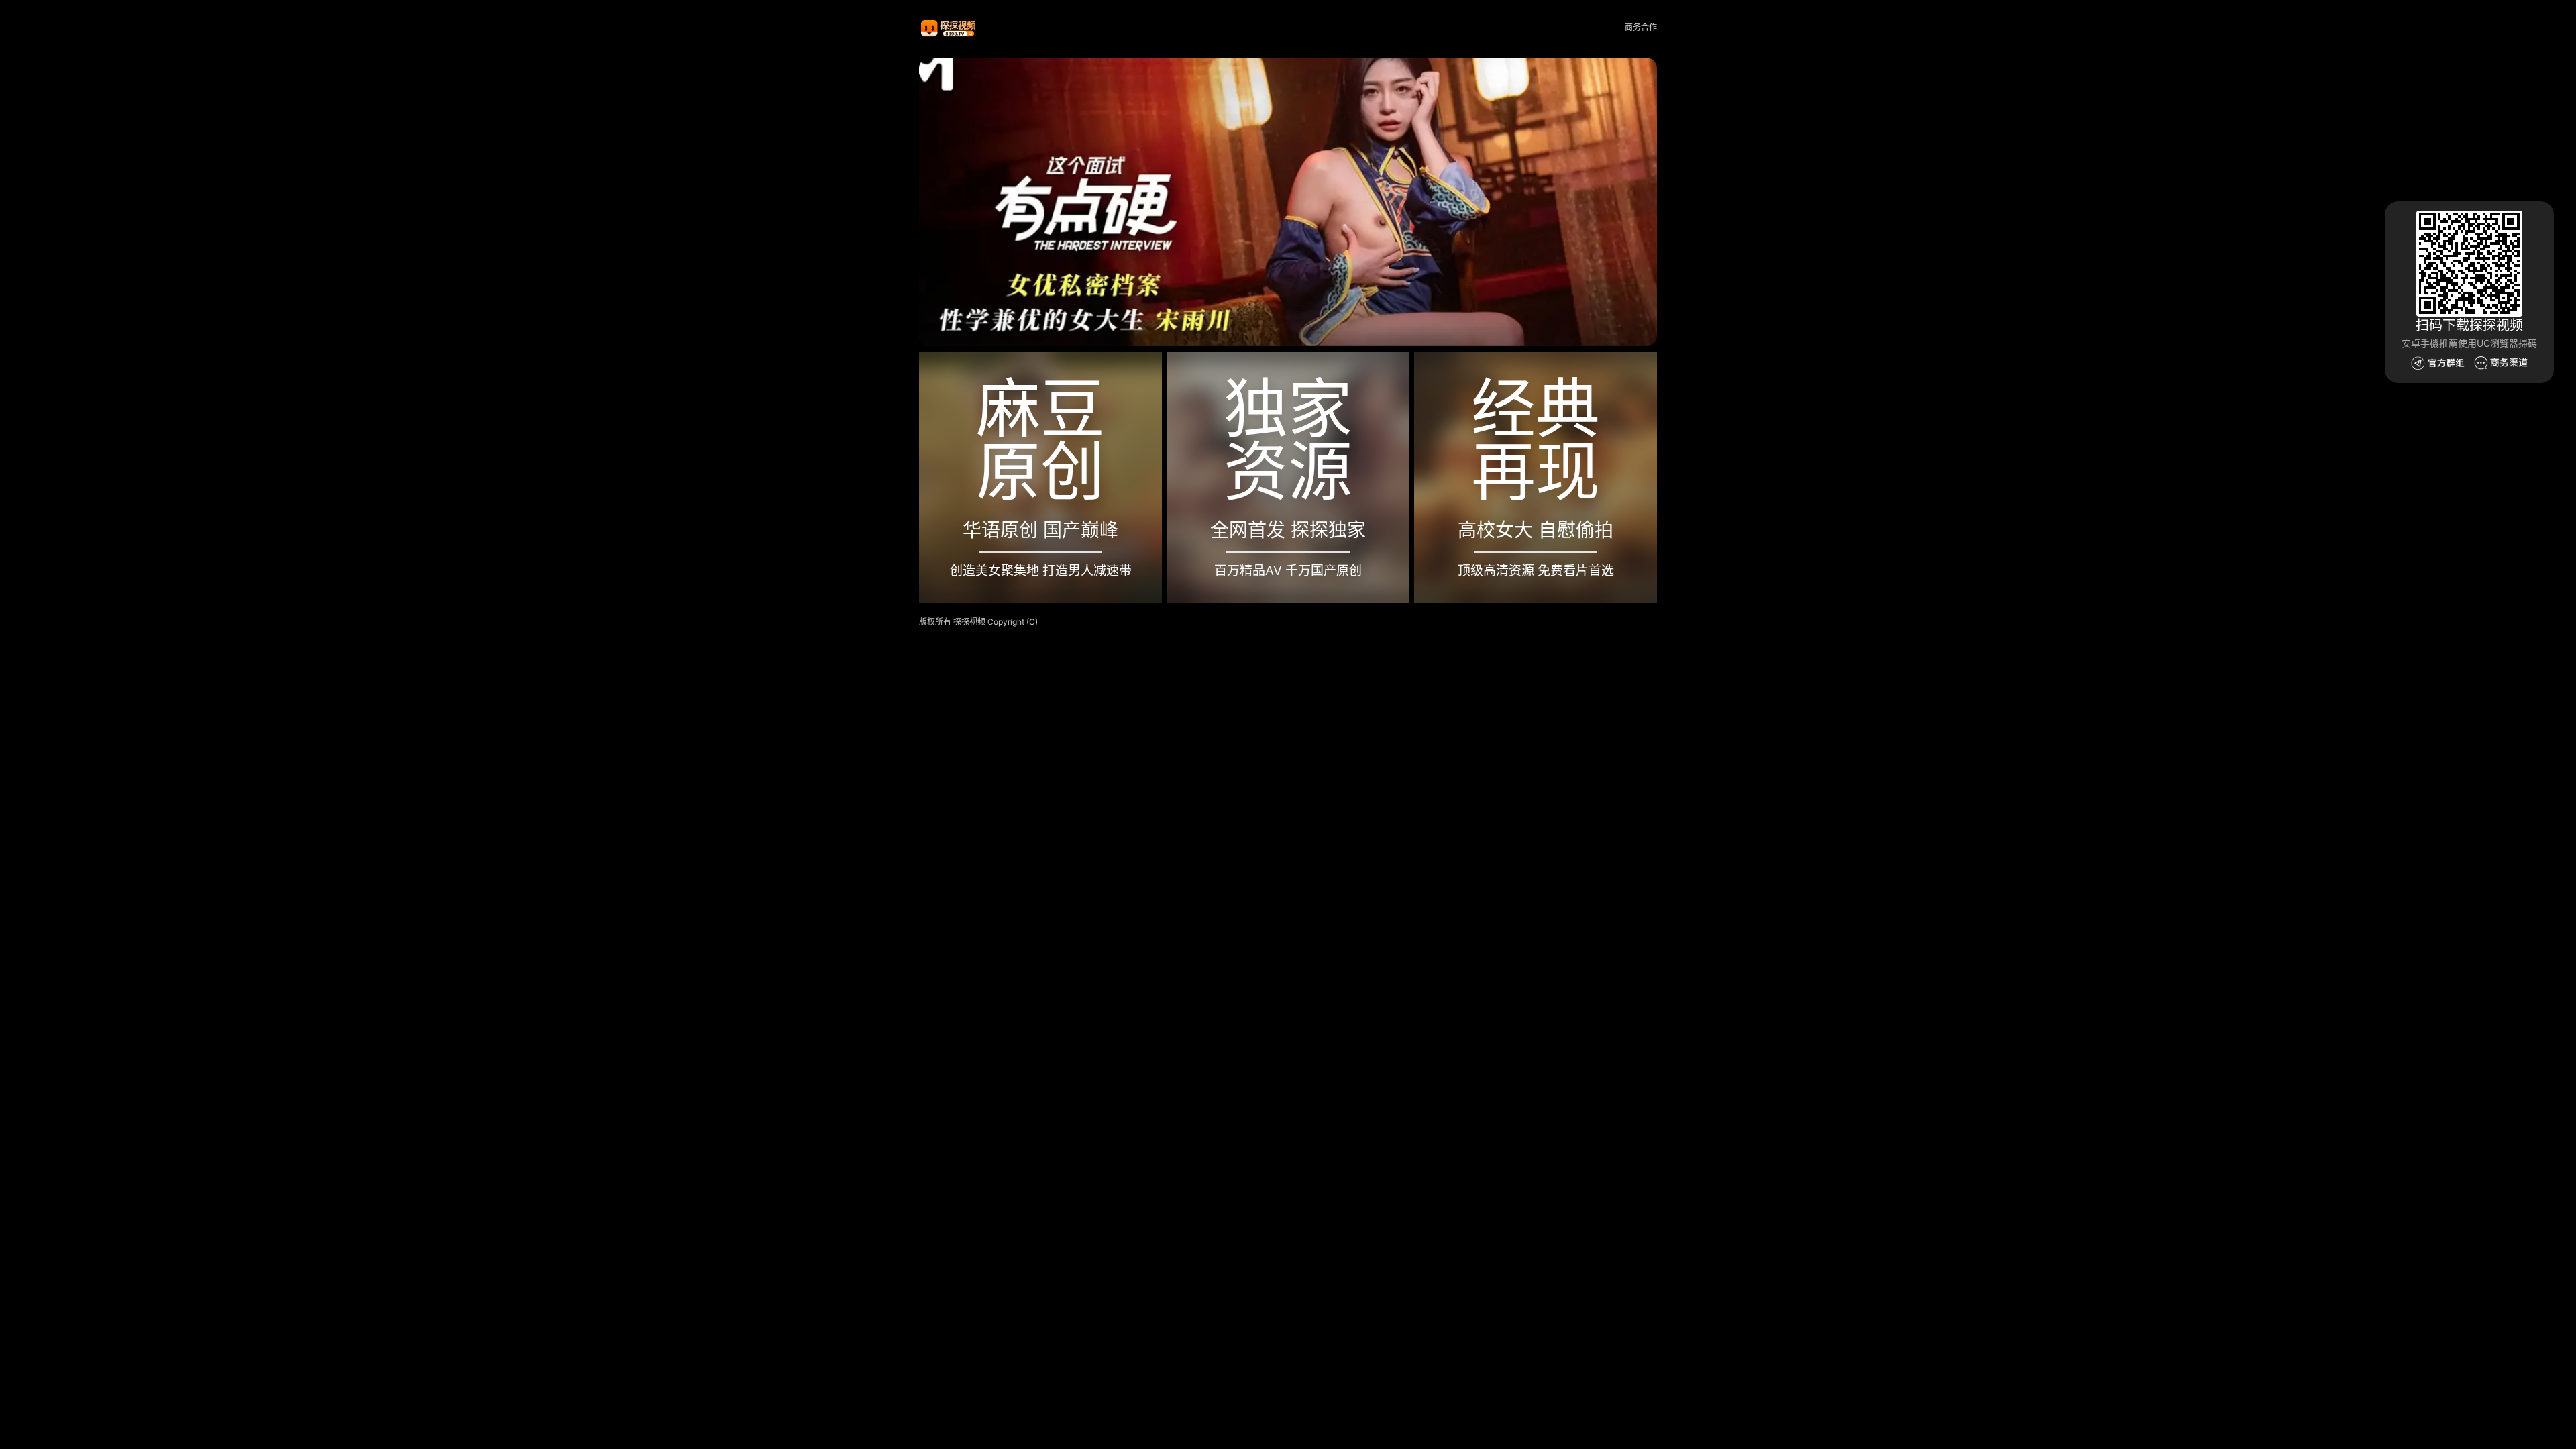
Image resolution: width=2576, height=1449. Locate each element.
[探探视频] (949, 28)
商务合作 (1641, 27)
